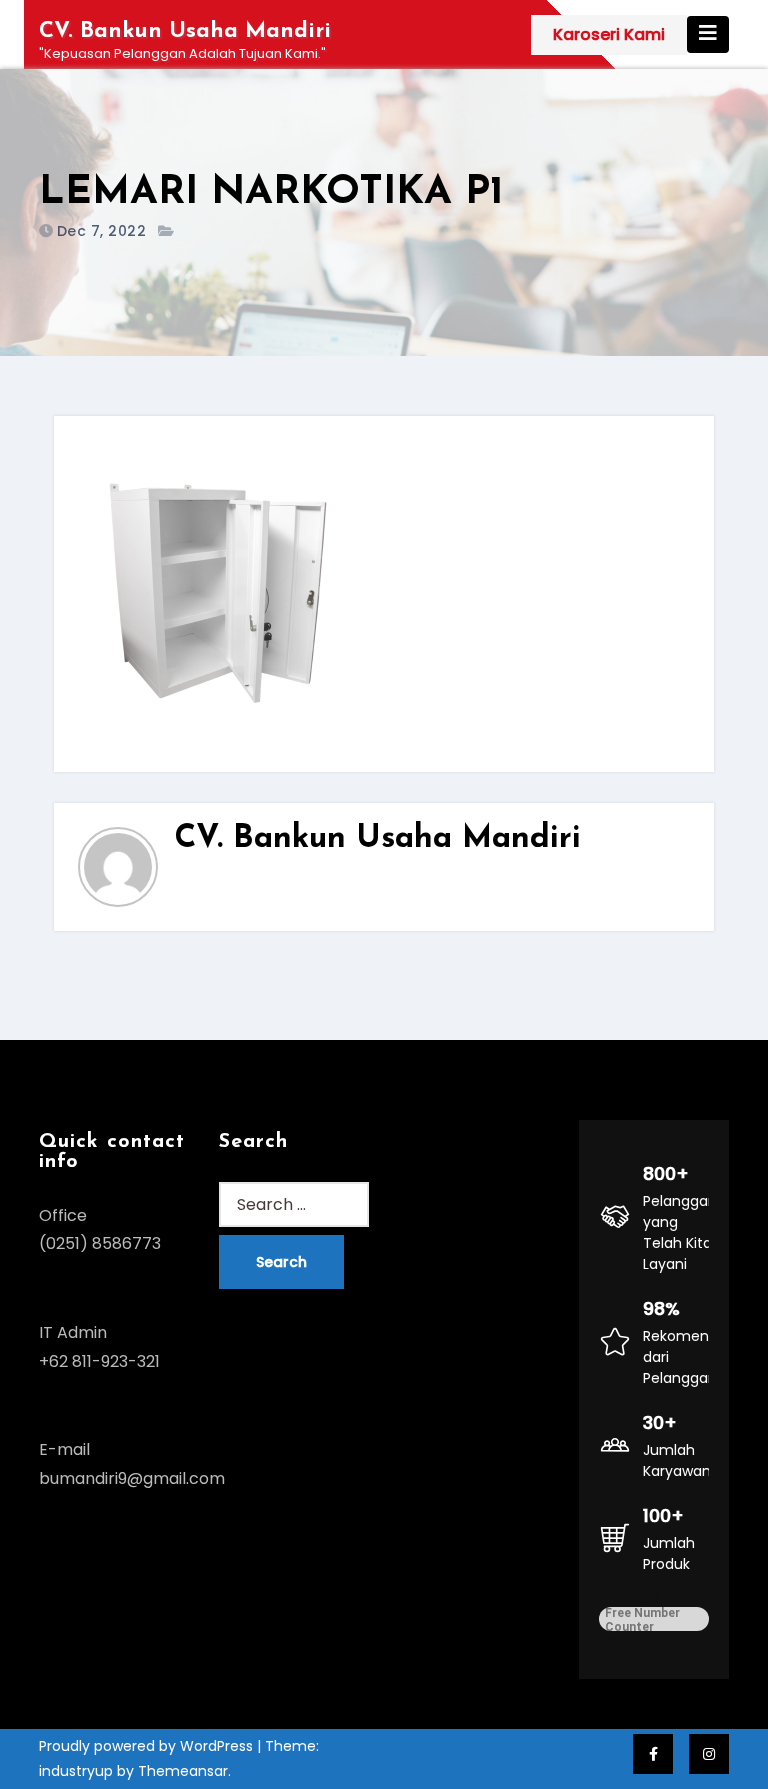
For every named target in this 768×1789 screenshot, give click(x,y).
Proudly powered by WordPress (148, 1746)
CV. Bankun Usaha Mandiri (185, 31)
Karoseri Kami (609, 34)
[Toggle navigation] (708, 34)
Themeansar (183, 1771)
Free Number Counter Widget (642, 1619)
